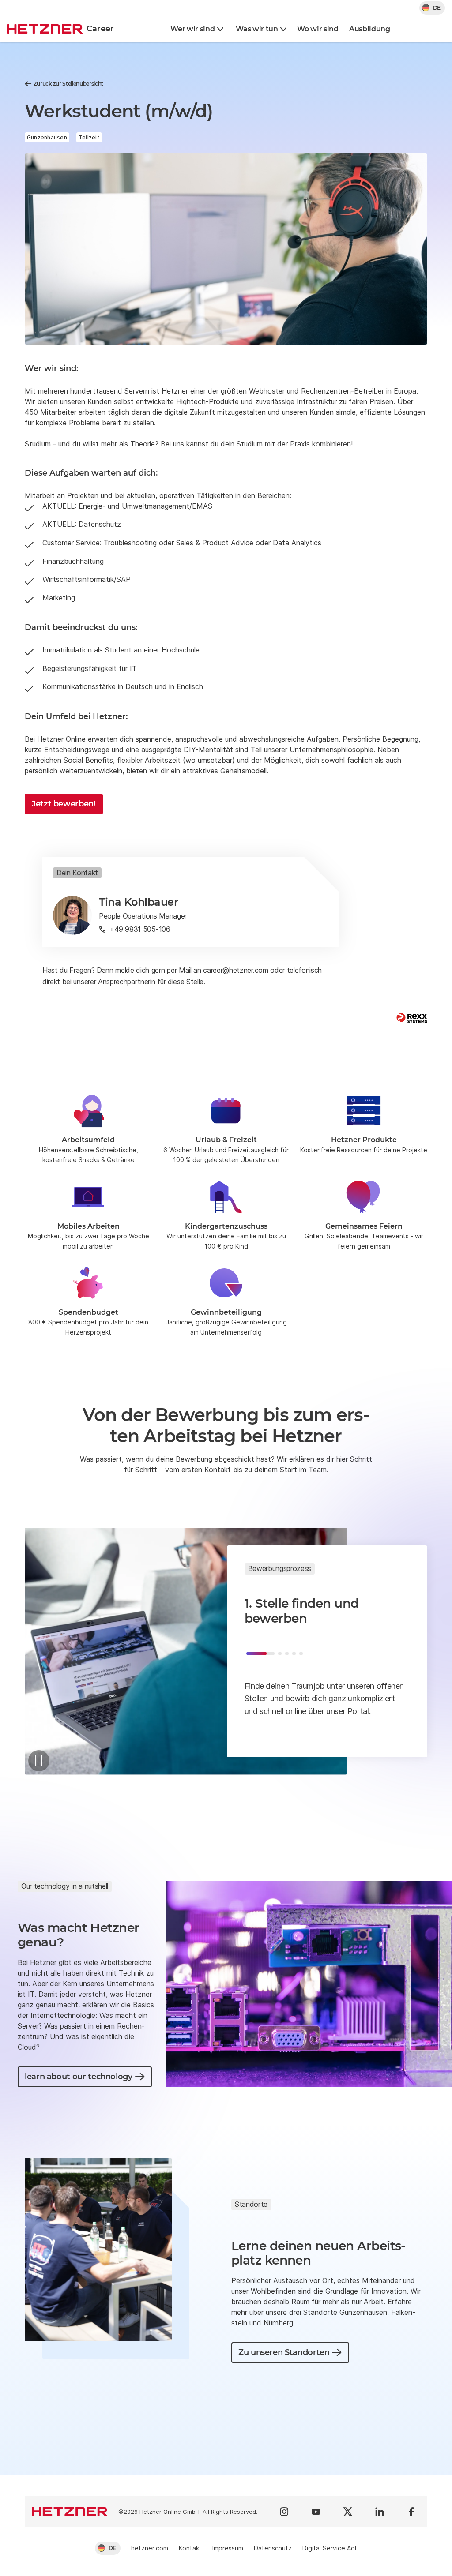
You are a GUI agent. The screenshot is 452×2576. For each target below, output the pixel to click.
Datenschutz (273, 2548)
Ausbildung (370, 29)
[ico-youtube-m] (316, 2512)
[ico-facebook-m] (411, 2512)
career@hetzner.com (235, 970)
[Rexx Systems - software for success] (412, 1018)
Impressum (228, 2548)
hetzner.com (150, 2548)
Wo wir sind (318, 29)
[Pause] (39, 1761)
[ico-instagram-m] (284, 2512)
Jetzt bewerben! (64, 804)
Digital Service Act (330, 2548)
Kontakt (190, 2548)
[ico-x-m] (348, 2512)
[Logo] (70, 2512)
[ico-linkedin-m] (380, 2512)
